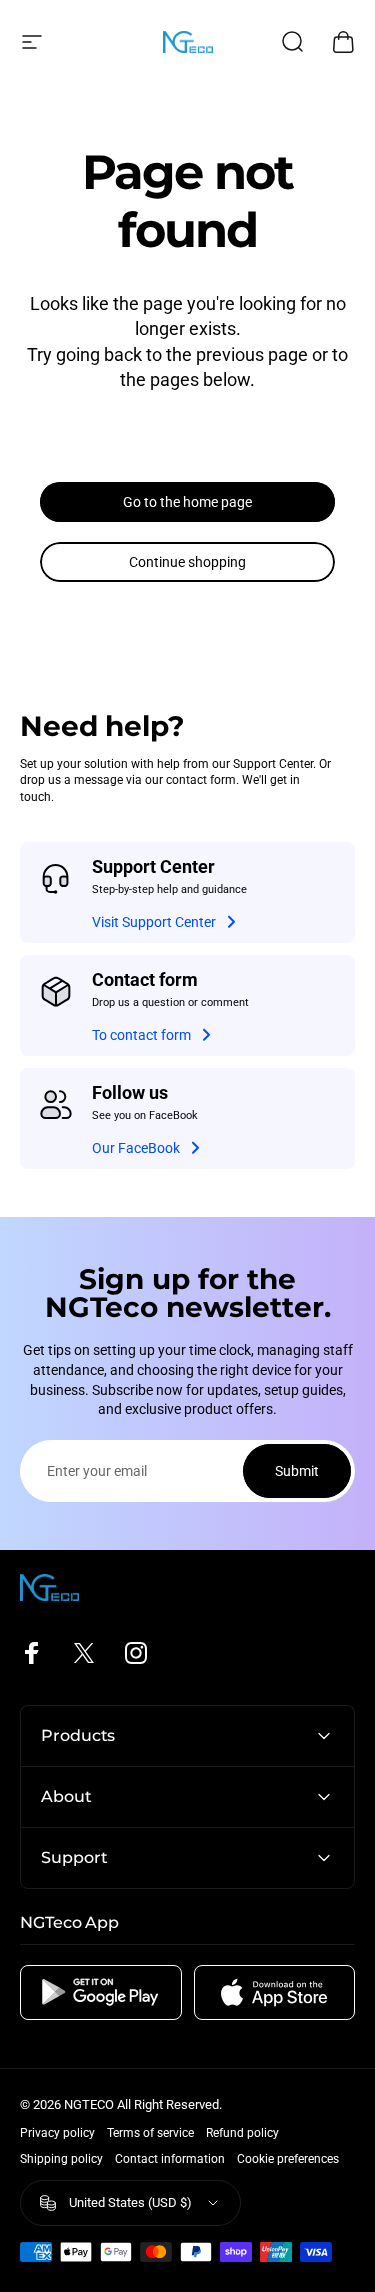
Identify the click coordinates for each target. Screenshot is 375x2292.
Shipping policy (61, 2159)
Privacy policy (57, 2133)
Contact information (170, 2159)
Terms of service (150, 2133)
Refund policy (242, 2133)
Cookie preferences (288, 2159)
